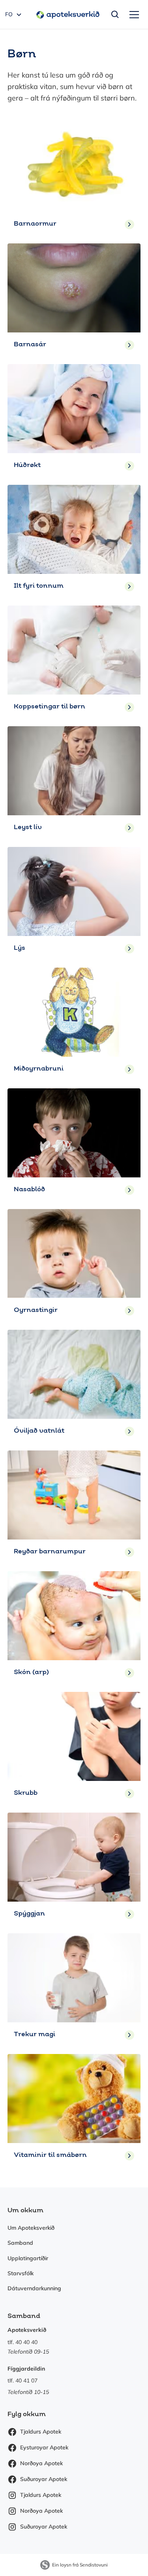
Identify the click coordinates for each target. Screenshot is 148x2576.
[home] (66, 14)
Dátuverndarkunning (34, 2288)
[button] (133, 15)
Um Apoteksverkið (31, 2228)
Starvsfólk (21, 2273)
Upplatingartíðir (28, 2258)
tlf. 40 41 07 (22, 2380)
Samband (20, 2243)
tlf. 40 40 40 (22, 2342)
